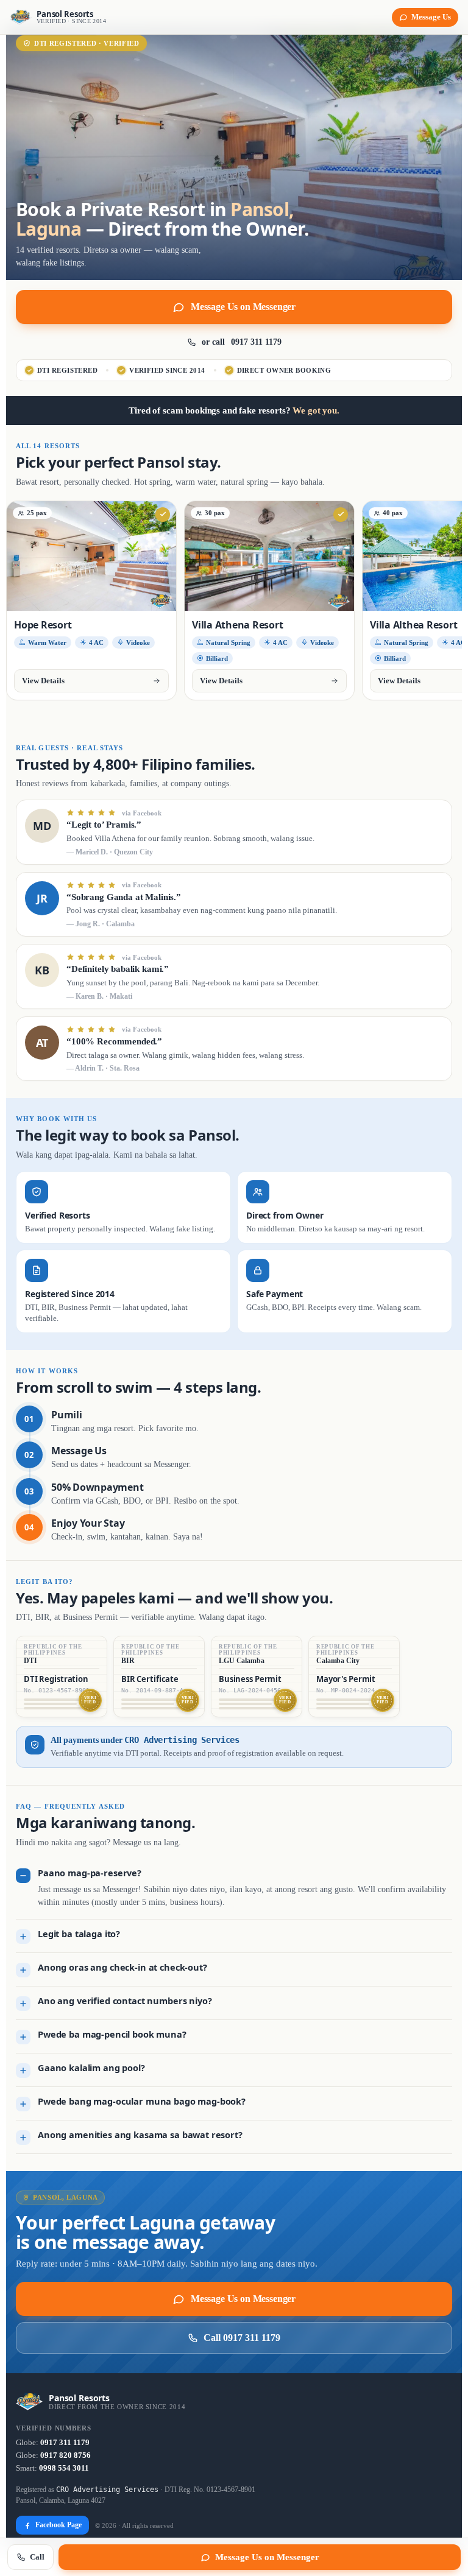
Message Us (431, 17)
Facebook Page (58, 2525)
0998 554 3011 (64, 2468)
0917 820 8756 (66, 2455)
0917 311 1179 (65, 2443)
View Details (43, 681)
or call (242, 342)
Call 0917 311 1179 (242, 2338)
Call (37, 2557)
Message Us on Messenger (243, 307)
